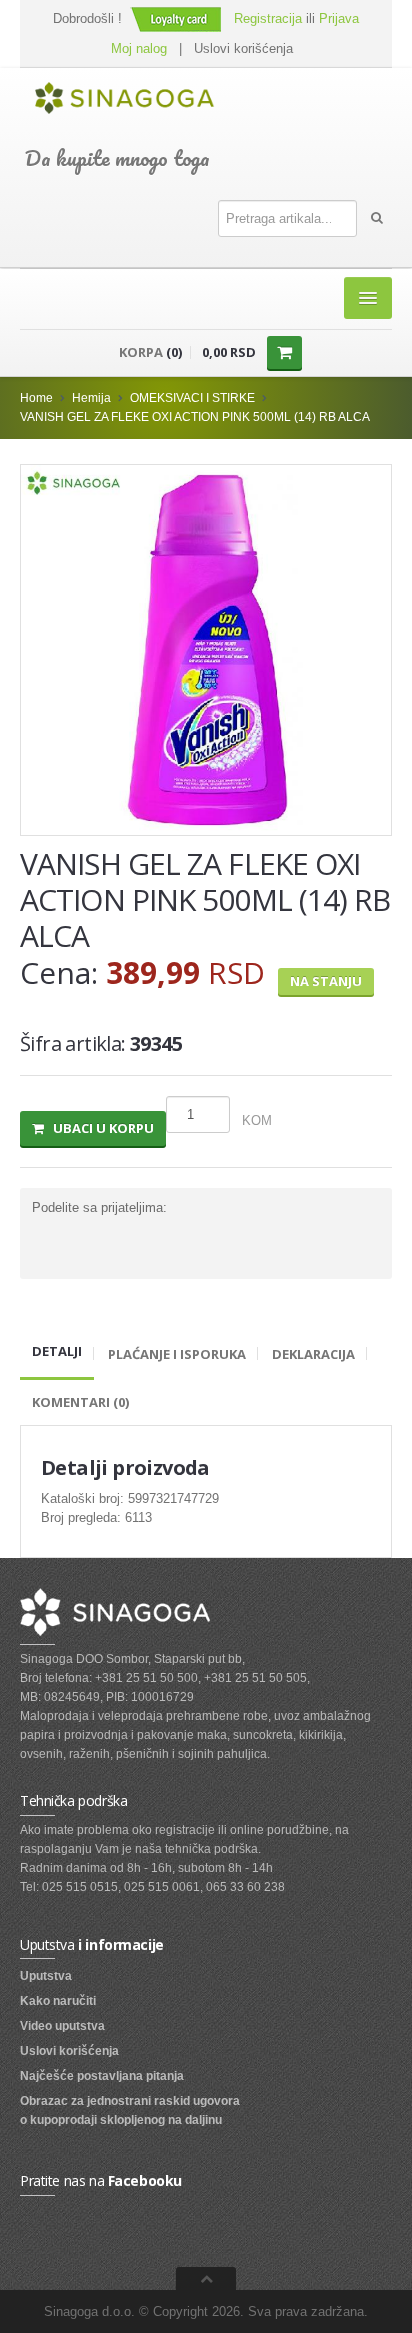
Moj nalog (139, 48)
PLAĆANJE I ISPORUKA (177, 1354)
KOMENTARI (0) (80, 1402)
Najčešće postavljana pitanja (102, 2076)
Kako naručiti (58, 2001)
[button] (178, 18)
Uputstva (46, 1976)
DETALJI (57, 1351)
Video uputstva (62, 2026)
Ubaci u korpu (99, 1128)
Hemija (91, 398)
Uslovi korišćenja (243, 48)
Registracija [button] (268, 18)
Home (36, 398)
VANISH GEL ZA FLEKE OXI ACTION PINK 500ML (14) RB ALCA (195, 417)
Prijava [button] (339, 18)
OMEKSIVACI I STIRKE (192, 398)
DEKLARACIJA (313, 1354)
